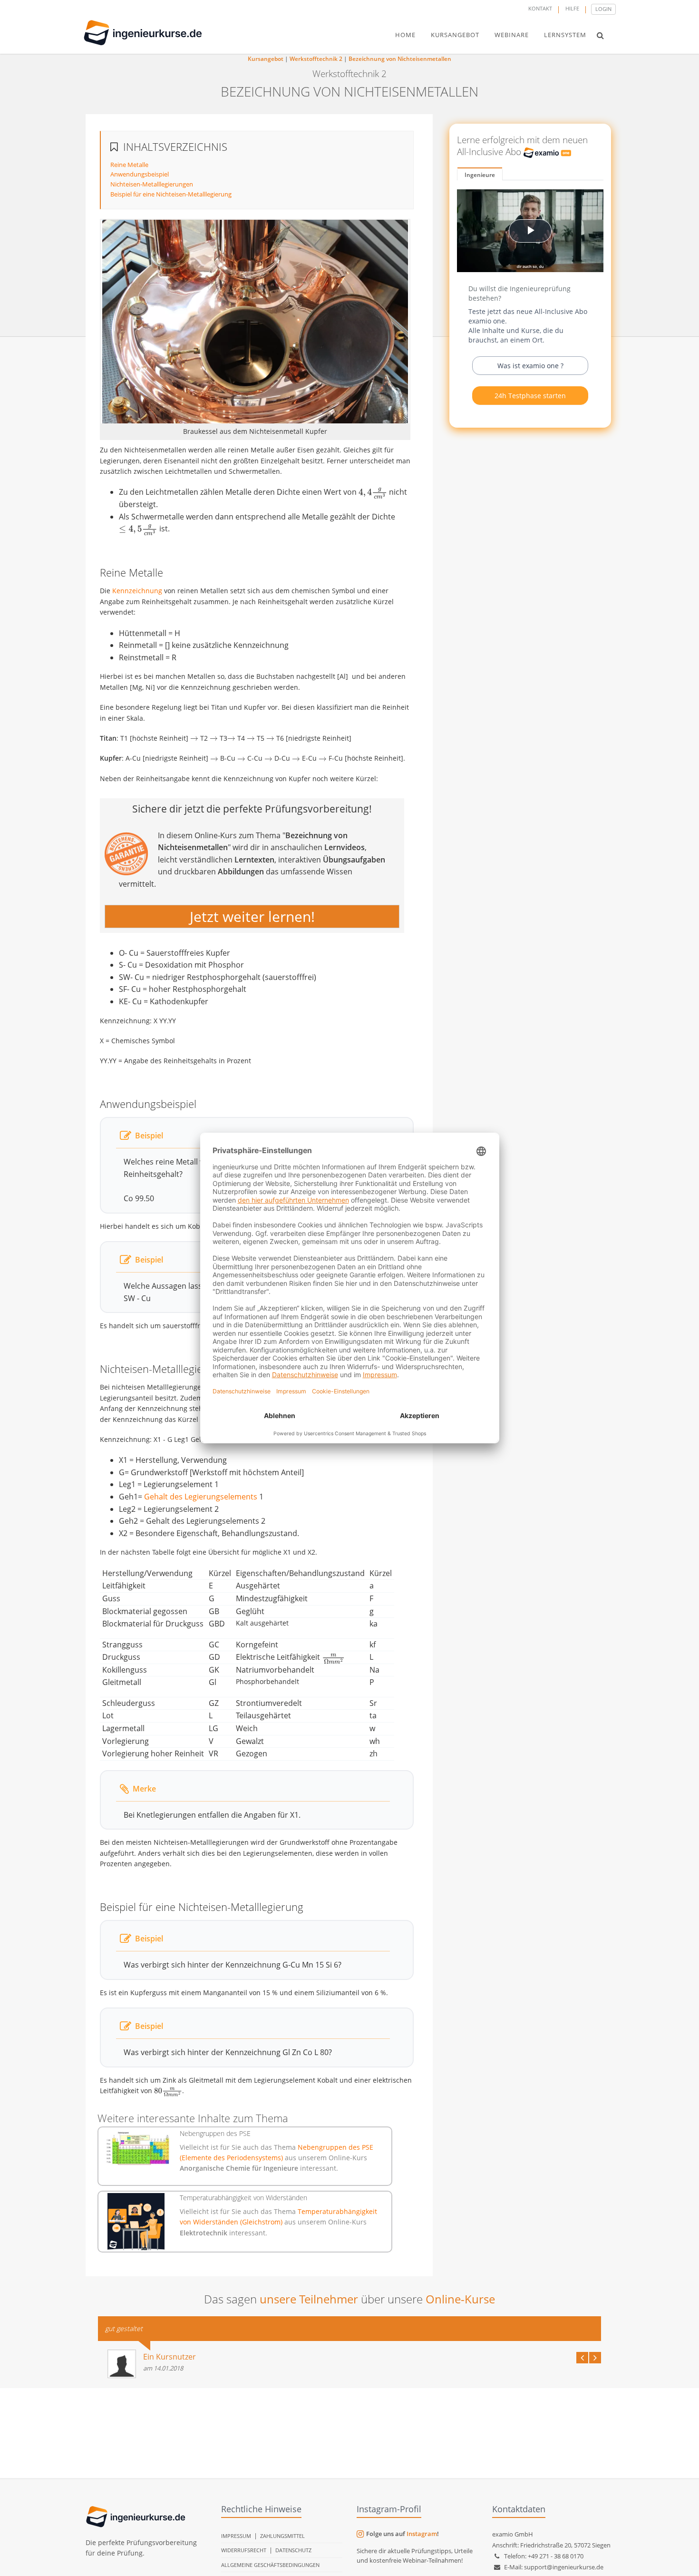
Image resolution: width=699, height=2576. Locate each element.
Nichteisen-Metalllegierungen (152, 184)
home (405, 35)
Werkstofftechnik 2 (316, 59)
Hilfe (572, 8)
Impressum (236, 2536)
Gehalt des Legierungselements (201, 1497)
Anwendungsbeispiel (140, 174)
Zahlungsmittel (282, 2536)
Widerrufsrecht (244, 2550)
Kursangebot (266, 59)
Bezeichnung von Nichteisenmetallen (400, 59)
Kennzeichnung (137, 591)
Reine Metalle (129, 165)
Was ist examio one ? (530, 366)
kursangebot (455, 35)
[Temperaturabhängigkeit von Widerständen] (136, 2222)
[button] (600, 35)
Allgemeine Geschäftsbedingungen (270, 2565)
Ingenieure (480, 175)
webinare (512, 35)
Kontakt (540, 8)
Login (603, 9)
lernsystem (565, 35)
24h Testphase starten (530, 396)
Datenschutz (293, 2550)
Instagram (422, 2534)
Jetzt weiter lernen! (252, 916)
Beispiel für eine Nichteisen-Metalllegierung (171, 194)
